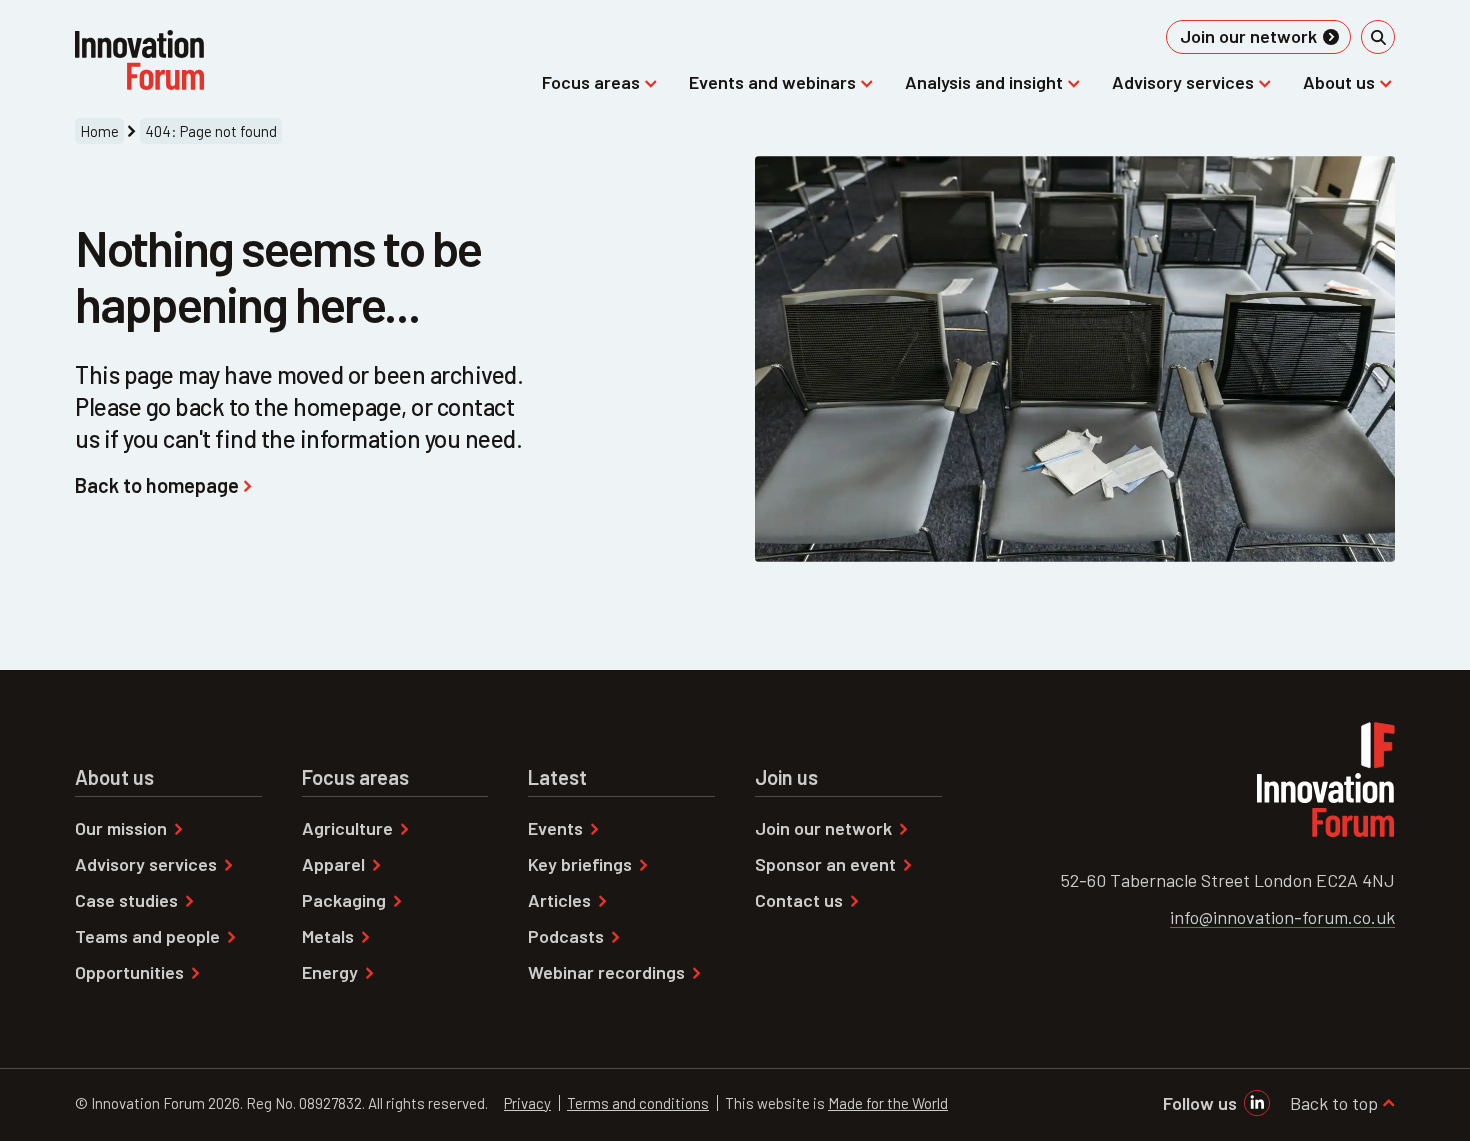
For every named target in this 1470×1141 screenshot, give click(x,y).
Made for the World (888, 1103)
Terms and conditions (638, 1103)
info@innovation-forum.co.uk (1282, 917)
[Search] (1378, 37)
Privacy (527, 1103)
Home (99, 131)
